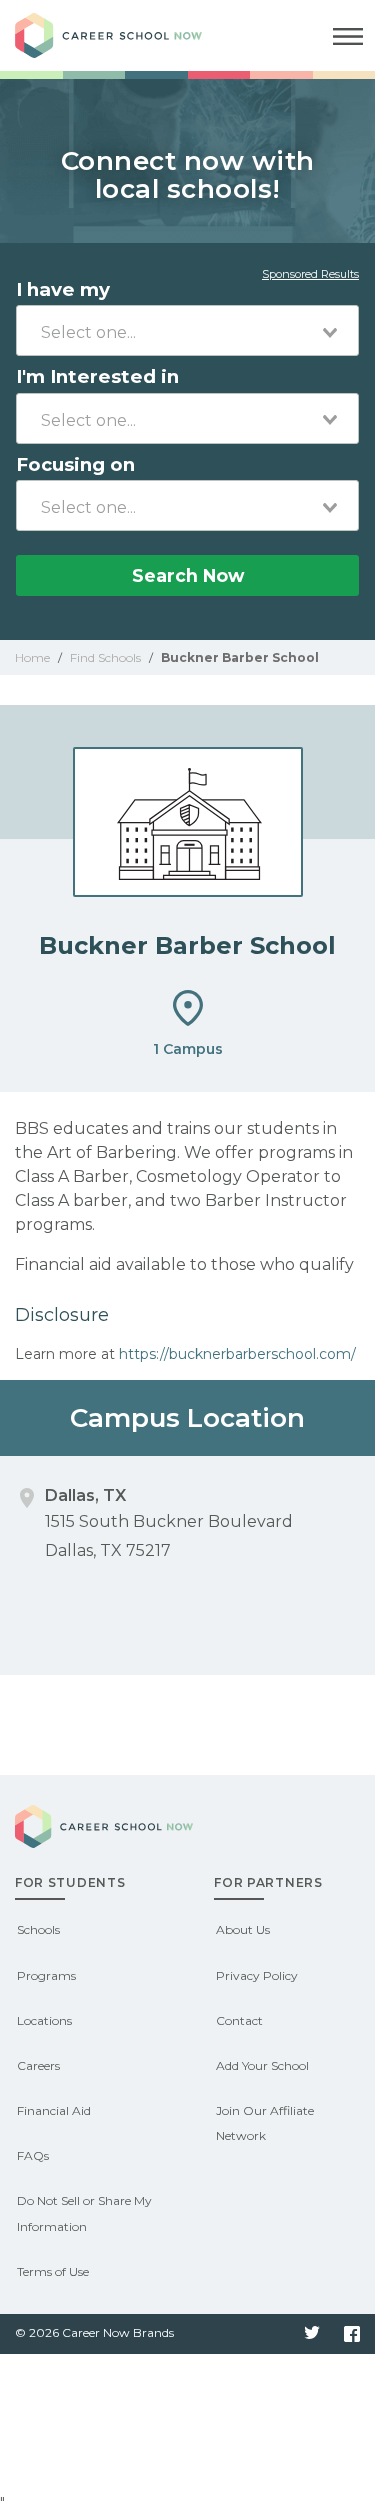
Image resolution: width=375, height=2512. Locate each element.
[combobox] (187, 330)
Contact (239, 2020)
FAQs (33, 2155)
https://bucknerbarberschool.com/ (237, 1354)
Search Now (188, 575)
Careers (38, 2065)
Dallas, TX (85, 1495)
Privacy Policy (257, 1975)
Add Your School (262, 2065)
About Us (243, 1929)
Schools (38, 1929)
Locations (44, 2020)
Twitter (312, 2334)
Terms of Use (53, 2271)
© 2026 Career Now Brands (94, 2332)
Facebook (352, 2334)
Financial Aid (54, 2110)
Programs (46, 1975)
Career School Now (125, 35)
